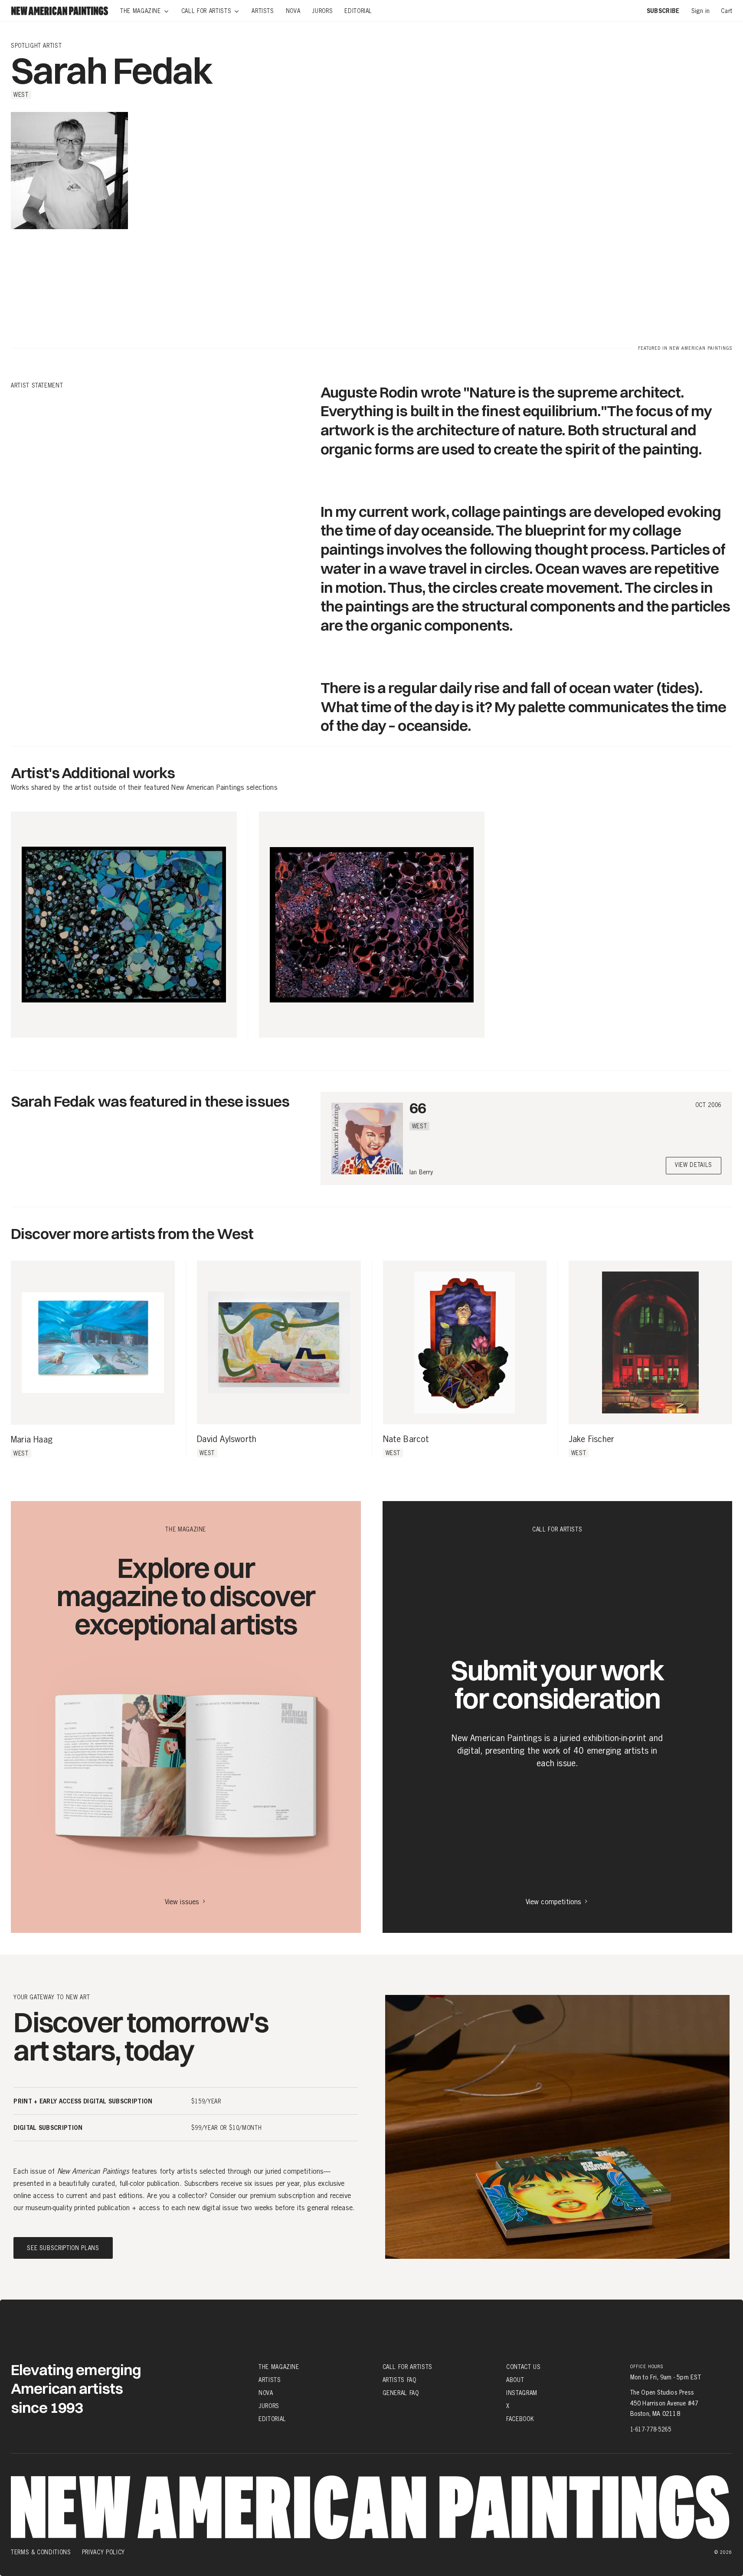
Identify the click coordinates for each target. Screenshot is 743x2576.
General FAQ (401, 2393)
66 (418, 1108)
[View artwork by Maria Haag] (93, 1343)
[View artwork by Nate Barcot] (465, 1342)
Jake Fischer (591, 1439)
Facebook (520, 2419)
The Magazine (279, 2367)
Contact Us (524, 2367)
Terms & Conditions (41, 2552)
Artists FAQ (399, 2380)
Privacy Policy (103, 2552)
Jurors (269, 2406)
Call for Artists (408, 2367)
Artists (270, 2380)
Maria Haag (32, 1440)
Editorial (272, 2419)
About (515, 2380)
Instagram (522, 2393)
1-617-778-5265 (651, 2429)
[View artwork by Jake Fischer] (650, 1342)
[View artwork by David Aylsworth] (279, 1342)
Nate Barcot (406, 1439)
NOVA (266, 2393)
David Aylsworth (227, 1439)
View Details (694, 1165)
